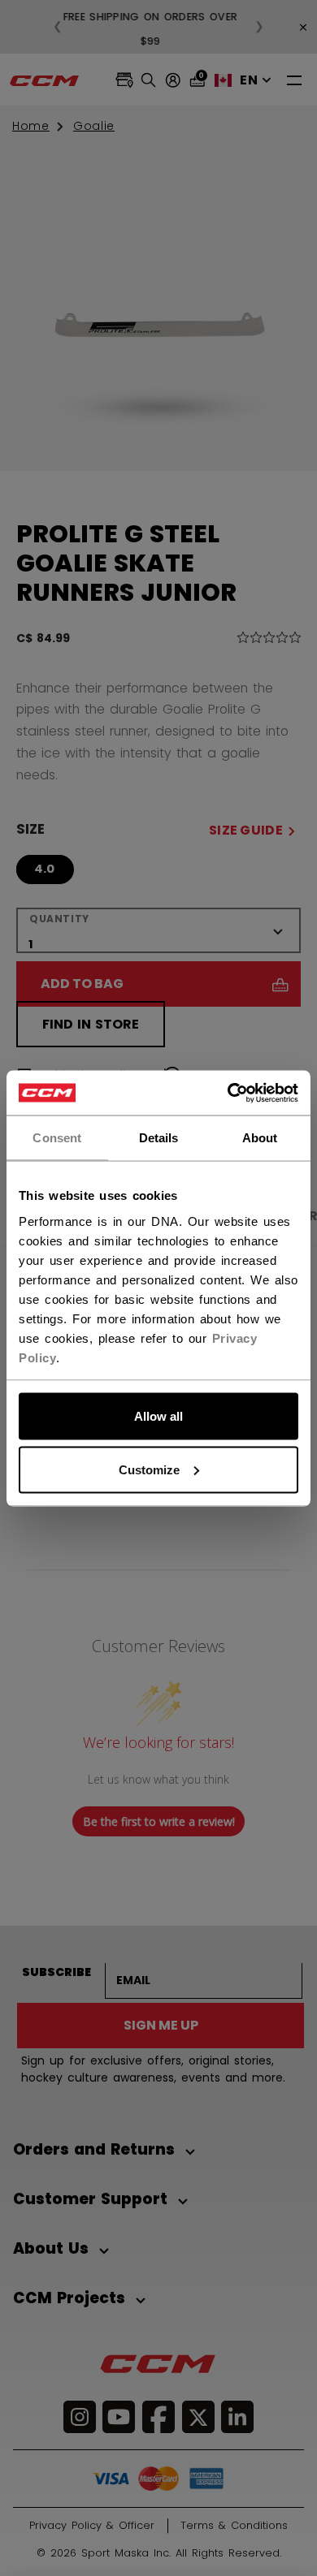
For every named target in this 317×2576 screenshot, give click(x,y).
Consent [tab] (57, 1138)
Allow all (158, 1416)
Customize (149, 1469)
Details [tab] (159, 1138)
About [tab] (260, 1138)
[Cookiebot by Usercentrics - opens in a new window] (228, 1093)
